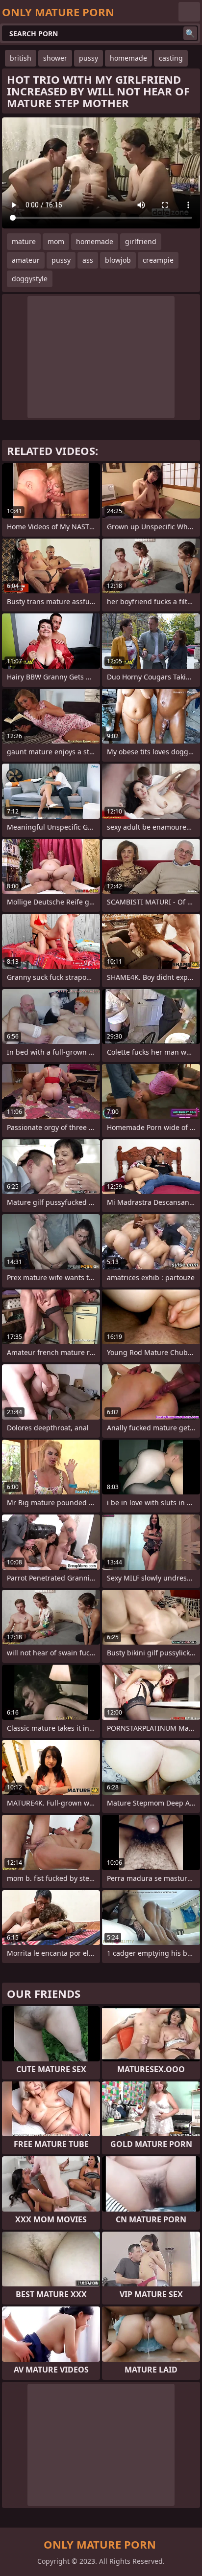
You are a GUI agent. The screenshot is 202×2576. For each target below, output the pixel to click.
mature (24, 241)
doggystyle (30, 279)
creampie (158, 260)
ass (88, 260)
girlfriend (141, 241)
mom (56, 241)
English (189, 12)
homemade (128, 58)
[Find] (190, 33)
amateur (26, 260)
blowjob (118, 260)
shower (55, 58)
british (21, 58)
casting (171, 58)
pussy (88, 58)
